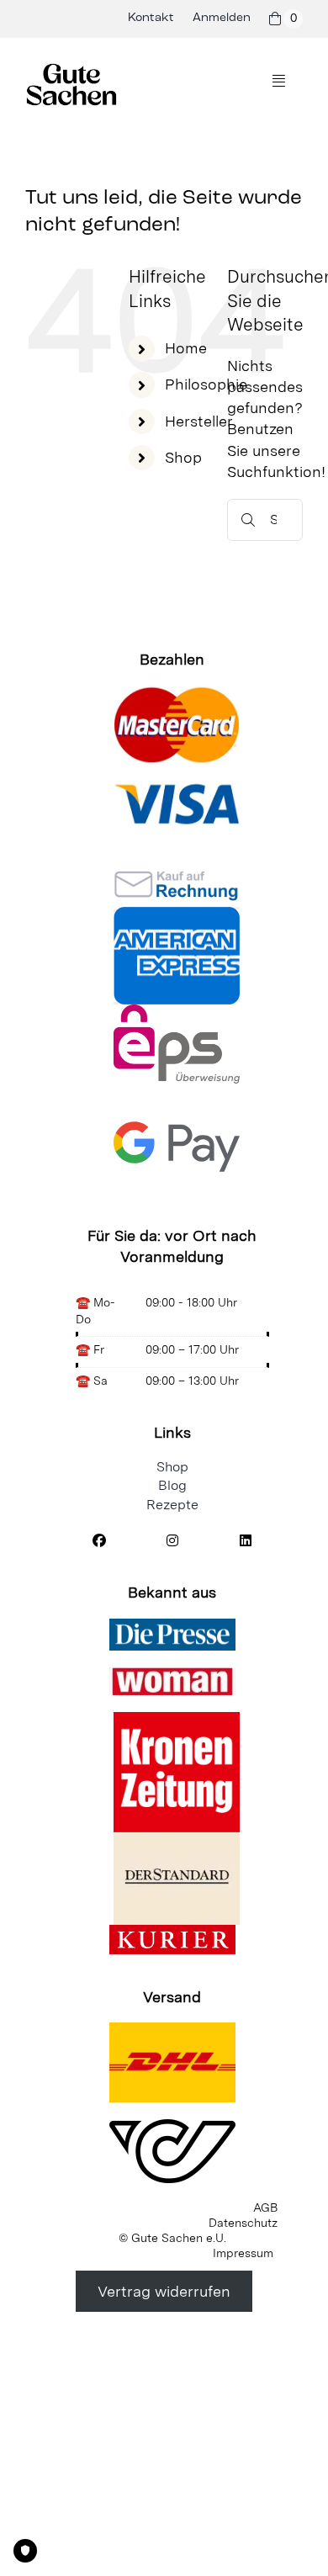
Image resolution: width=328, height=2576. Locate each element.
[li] (245, 1541)
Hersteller (199, 421)
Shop (183, 457)
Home (186, 348)
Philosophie (206, 384)
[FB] (100, 1541)
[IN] (172, 1541)
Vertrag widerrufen (164, 2291)
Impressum (243, 2253)
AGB (265, 2208)
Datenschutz (243, 2223)
